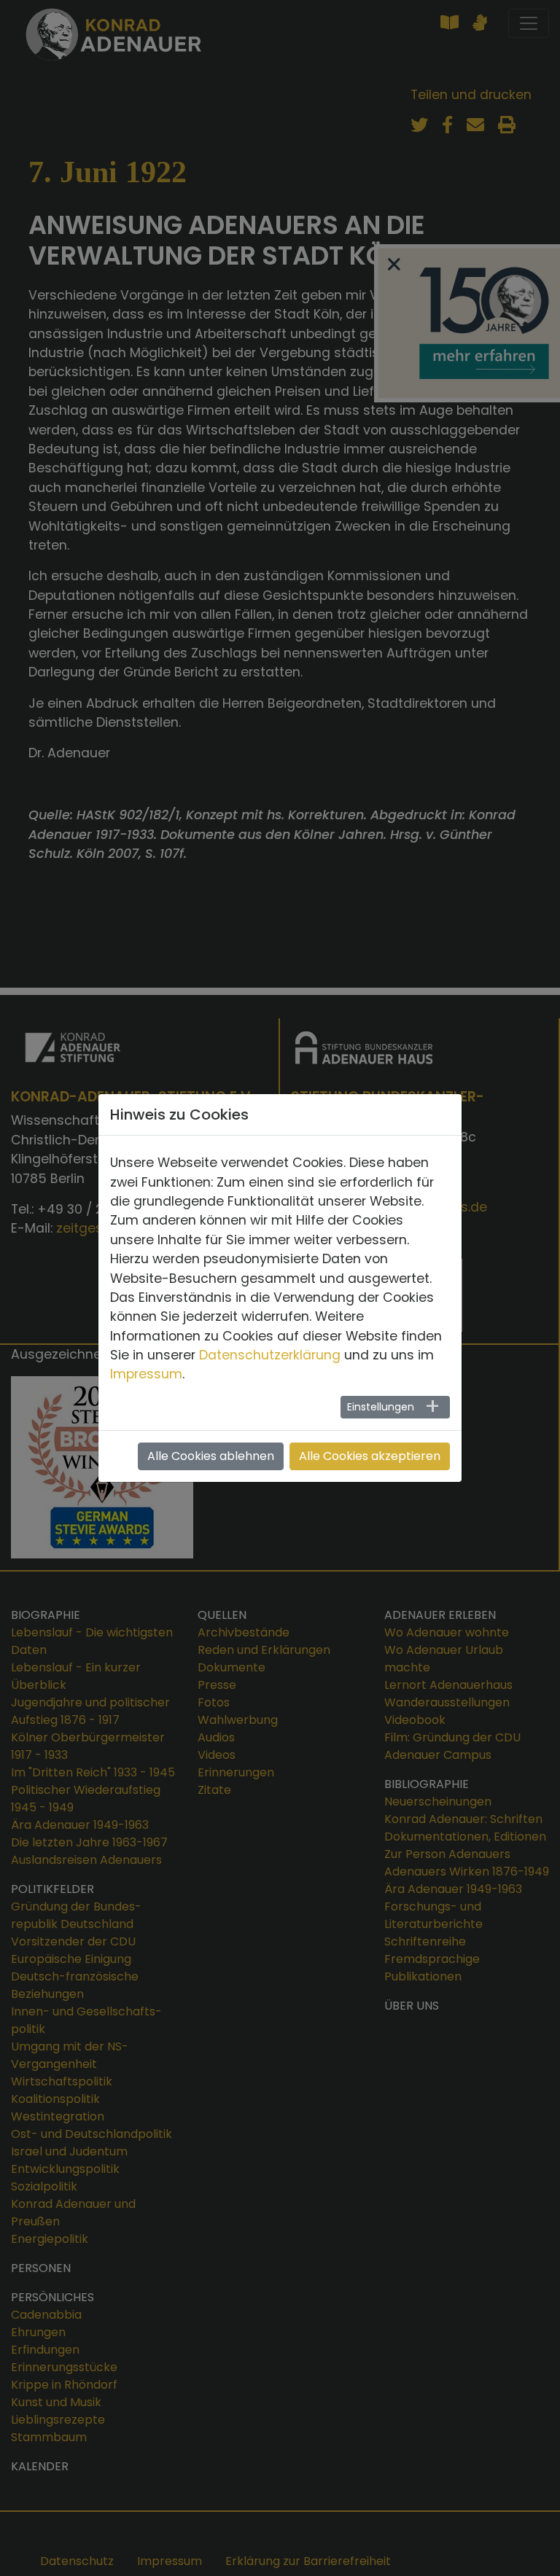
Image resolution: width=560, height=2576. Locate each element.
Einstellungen (381, 1407)
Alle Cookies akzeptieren (370, 1456)
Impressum (146, 1374)
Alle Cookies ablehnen (211, 1456)
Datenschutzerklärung (270, 1355)
